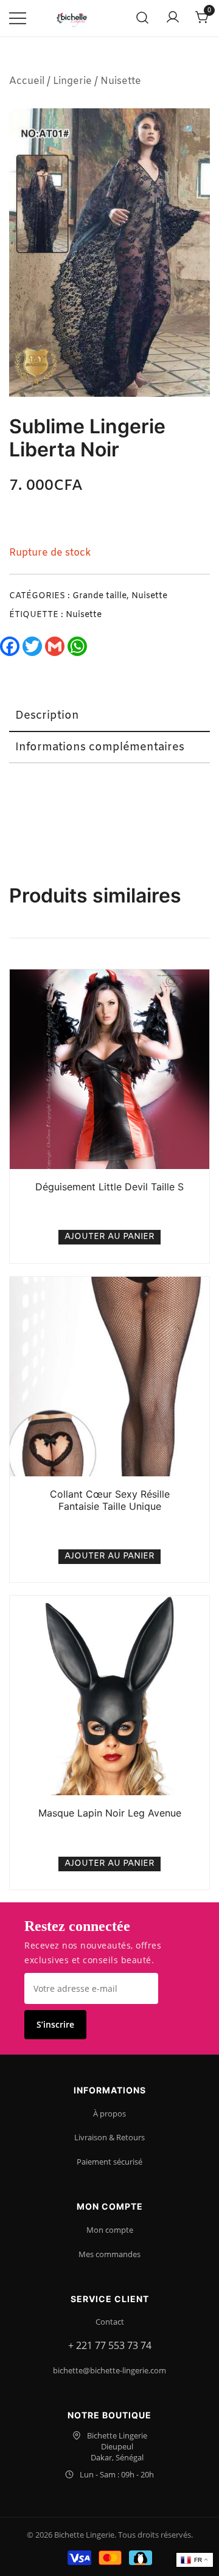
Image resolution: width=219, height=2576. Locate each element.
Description (47, 716)
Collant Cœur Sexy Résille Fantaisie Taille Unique (110, 1500)
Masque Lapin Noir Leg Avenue (110, 1813)
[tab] (109, 716)
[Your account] (173, 18)
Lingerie (72, 81)
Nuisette (121, 81)
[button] (190, 131)
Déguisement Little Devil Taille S (109, 1187)
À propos (109, 2114)
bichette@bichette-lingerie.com (109, 2370)
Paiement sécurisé (109, 2162)
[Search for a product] (143, 19)
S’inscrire (55, 2024)
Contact (110, 2322)
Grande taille (99, 596)
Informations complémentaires (100, 747)
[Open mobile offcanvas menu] (18, 19)
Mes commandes (109, 2254)
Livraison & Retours (109, 2137)
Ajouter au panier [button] (109, 1237)
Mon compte (110, 2230)
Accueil (27, 81)
